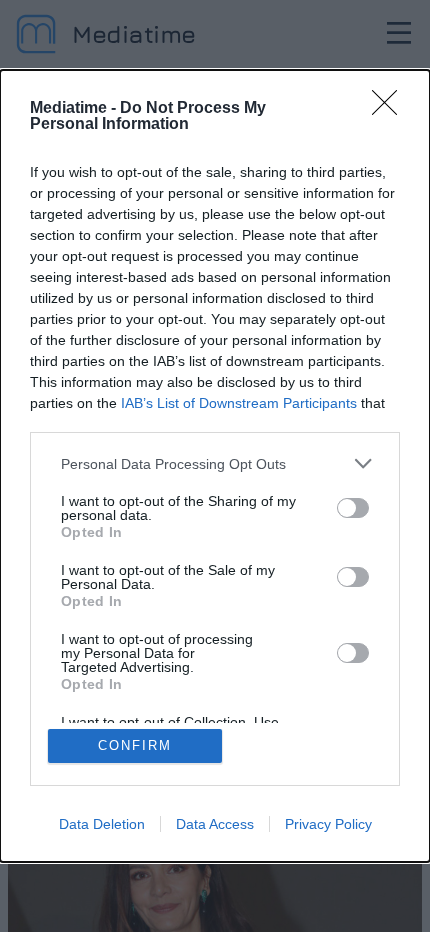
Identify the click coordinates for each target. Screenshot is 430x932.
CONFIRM (135, 745)
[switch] (353, 508)
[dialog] (215, 466)
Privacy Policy (328, 824)
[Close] (391, 109)
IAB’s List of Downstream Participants (239, 403)
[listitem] (215, 463)
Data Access (215, 824)
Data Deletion (102, 824)
